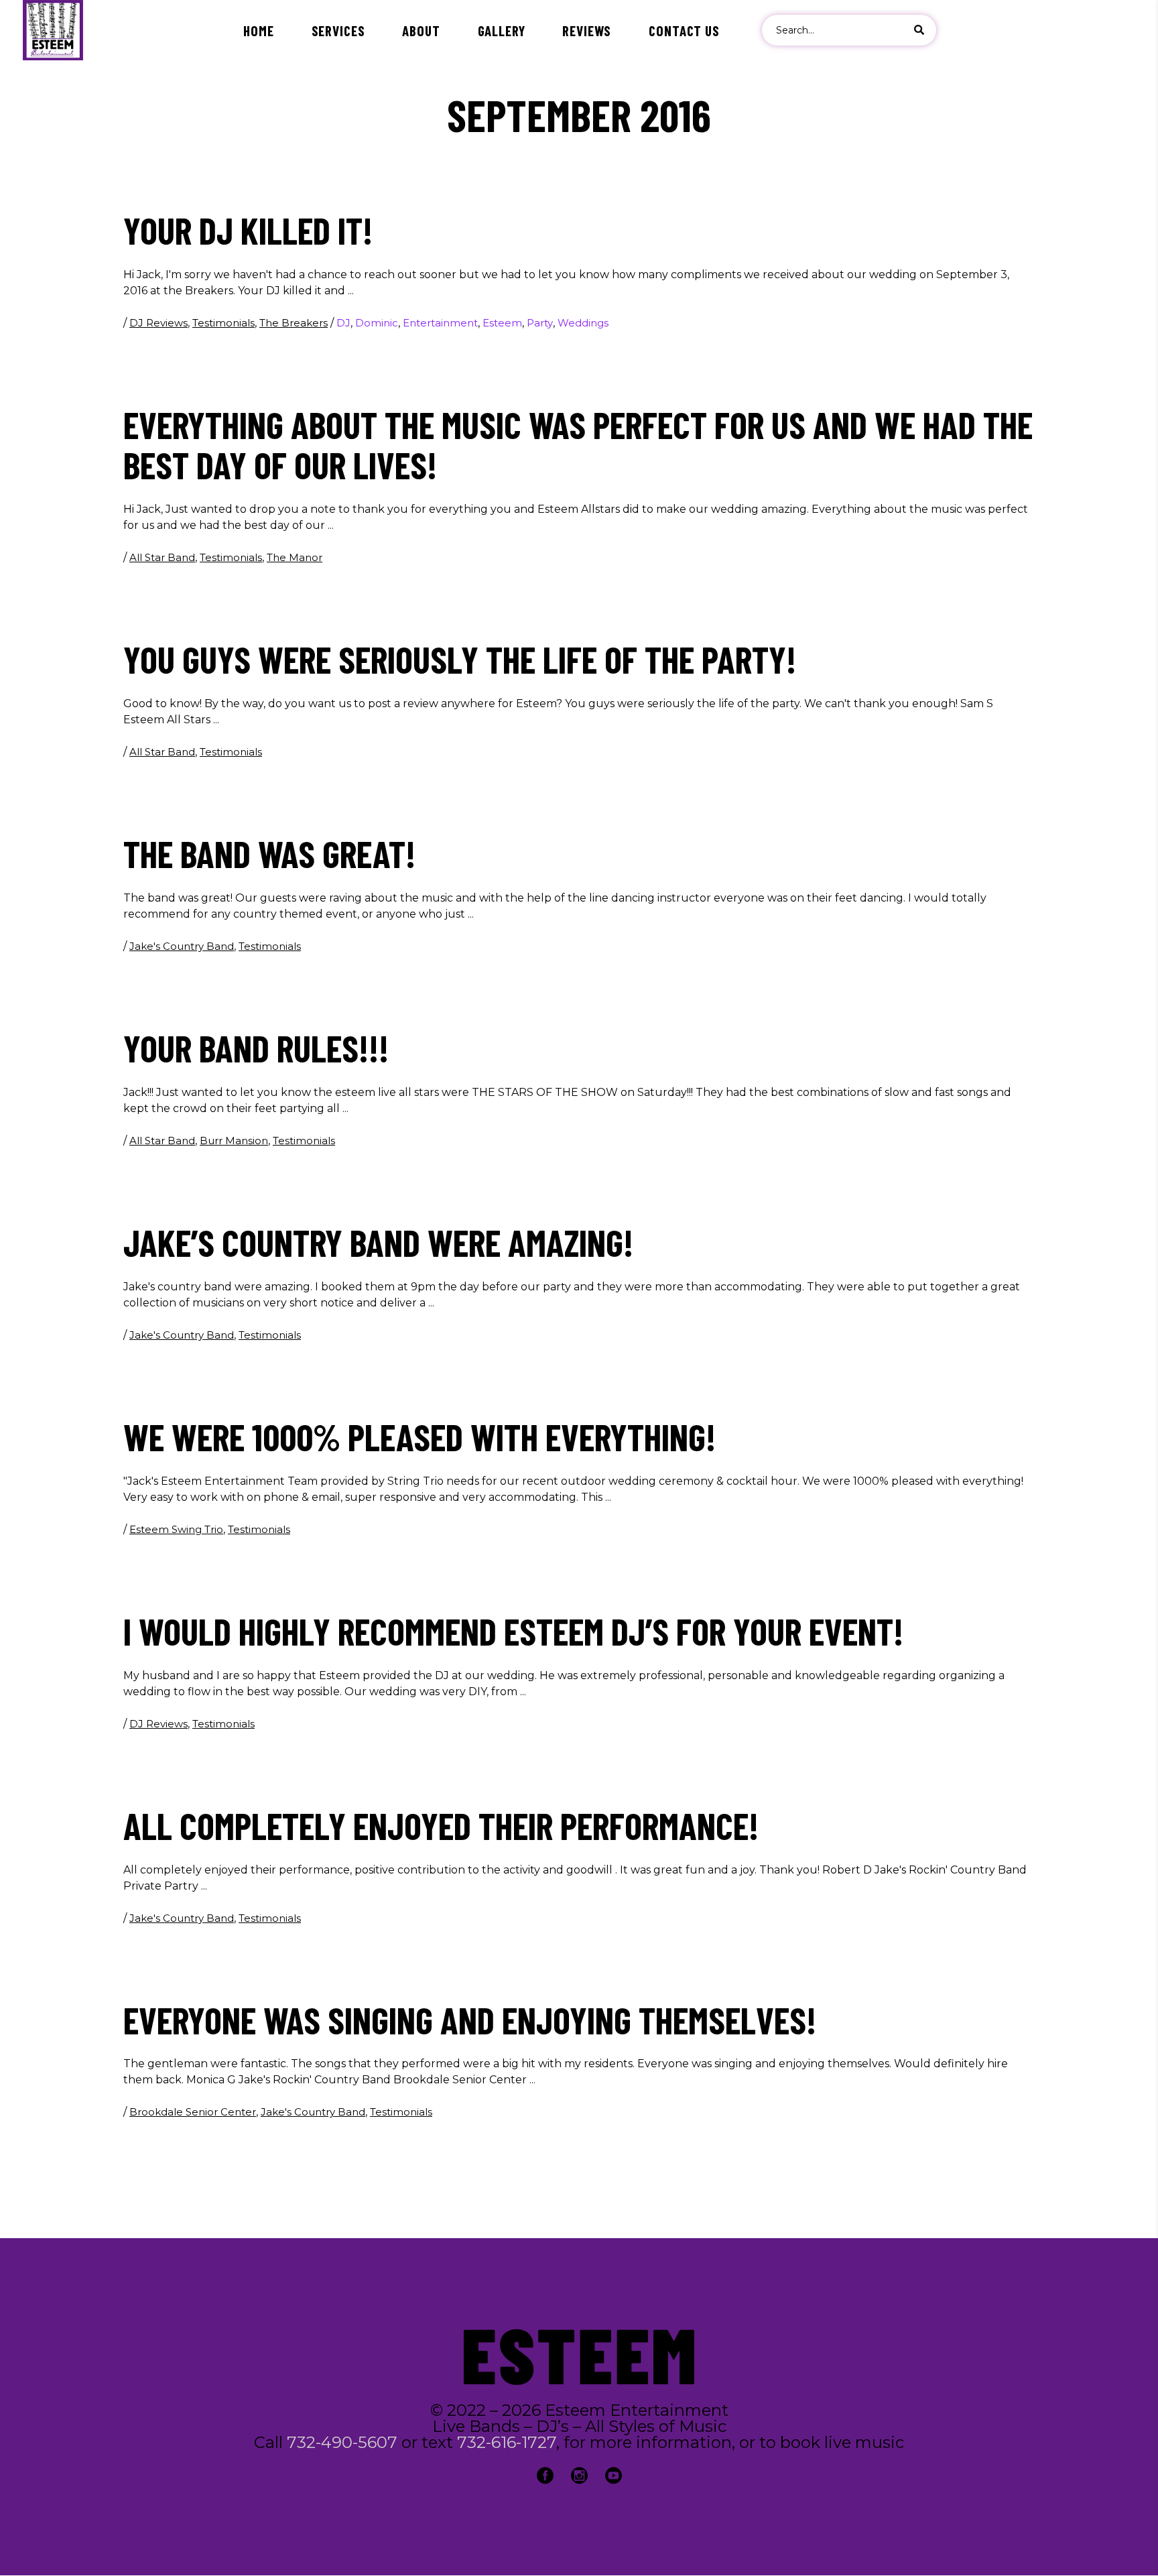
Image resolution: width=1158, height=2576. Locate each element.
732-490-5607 (342, 2442)
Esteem (502, 323)
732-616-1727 (507, 2442)
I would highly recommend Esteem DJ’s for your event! (513, 1631)
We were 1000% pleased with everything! (420, 1436)
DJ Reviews (158, 323)
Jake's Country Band (182, 946)
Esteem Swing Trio (176, 1529)
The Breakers (294, 323)
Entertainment (440, 323)
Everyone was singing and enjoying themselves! (470, 2020)
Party (540, 323)
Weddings (583, 323)
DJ (343, 323)
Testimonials (223, 323)
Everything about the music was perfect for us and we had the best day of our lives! (578, 444)
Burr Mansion (234, 1141)
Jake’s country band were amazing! (378, 1242)
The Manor (295, 557)
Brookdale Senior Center (193, 2112)
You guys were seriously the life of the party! (460, 659)
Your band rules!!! (256, 1048)
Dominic (377, 323)
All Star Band (162, 557)
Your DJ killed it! (248, 230)
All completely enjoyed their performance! (441, 1825)
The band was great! (269, 853)
